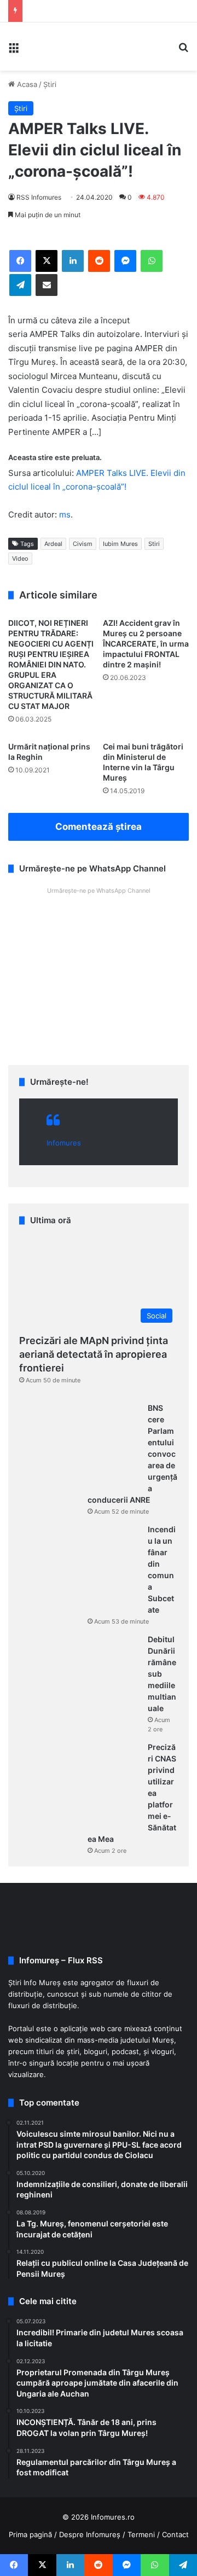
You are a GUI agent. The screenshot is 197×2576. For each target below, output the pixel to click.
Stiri (154, 544)
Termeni (141, 2534)
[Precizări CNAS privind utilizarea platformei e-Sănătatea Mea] (79, 1783)
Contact (175, 2534)
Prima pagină (30, 2534)
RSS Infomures (39, 197)
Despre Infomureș (90, 2534)
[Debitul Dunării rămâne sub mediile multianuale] (79, 1675)
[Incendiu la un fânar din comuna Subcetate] (79, 1565)
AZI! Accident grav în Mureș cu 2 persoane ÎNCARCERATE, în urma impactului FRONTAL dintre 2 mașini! (146, 644)
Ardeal (53, 544)
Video (20, 559)
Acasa (26, 84)
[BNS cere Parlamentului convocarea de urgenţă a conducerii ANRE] (79, 1444)
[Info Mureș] (44, 46)
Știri (50, 84)
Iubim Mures (120, 544)
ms (65, 514)
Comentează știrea (99, 827)
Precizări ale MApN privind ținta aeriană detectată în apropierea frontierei (94, 1354)
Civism (83, 544)
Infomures (64, 1143)
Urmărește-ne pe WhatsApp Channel (99, 891)
